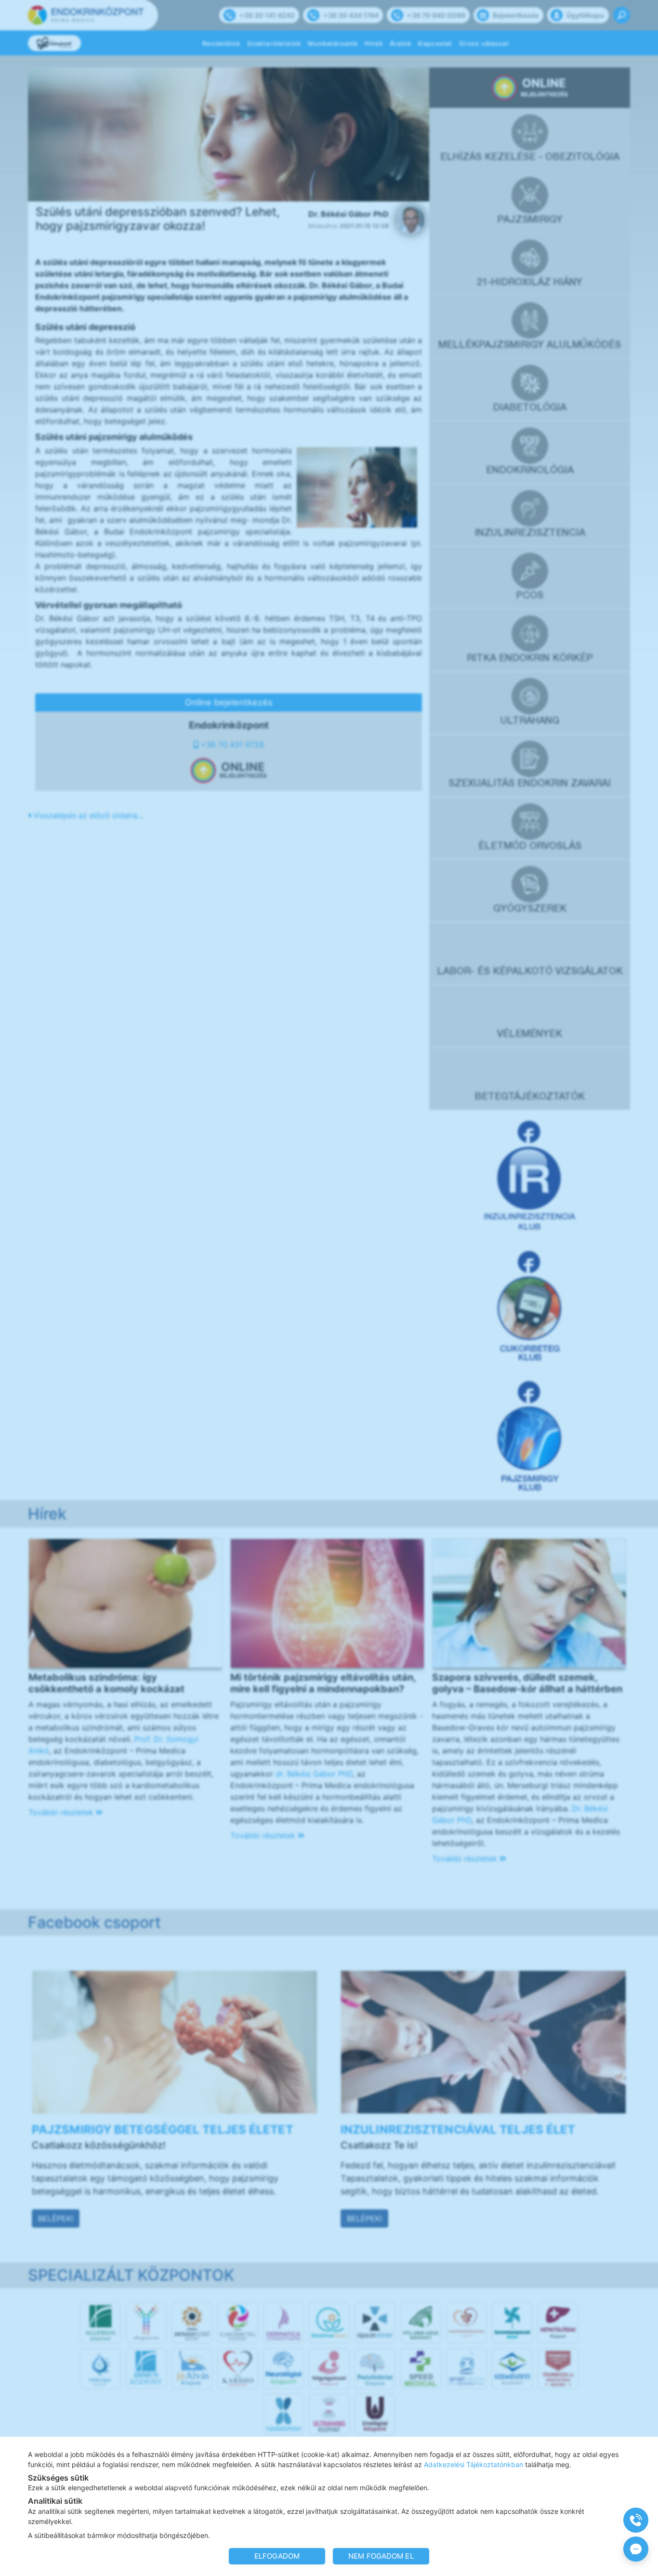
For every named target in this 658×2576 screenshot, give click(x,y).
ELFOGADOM (277, 2556)
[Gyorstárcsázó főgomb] (636, 2520)
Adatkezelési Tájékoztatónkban (474, 2464)
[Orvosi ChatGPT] (636, 2549)
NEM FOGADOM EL (381, 2556)
